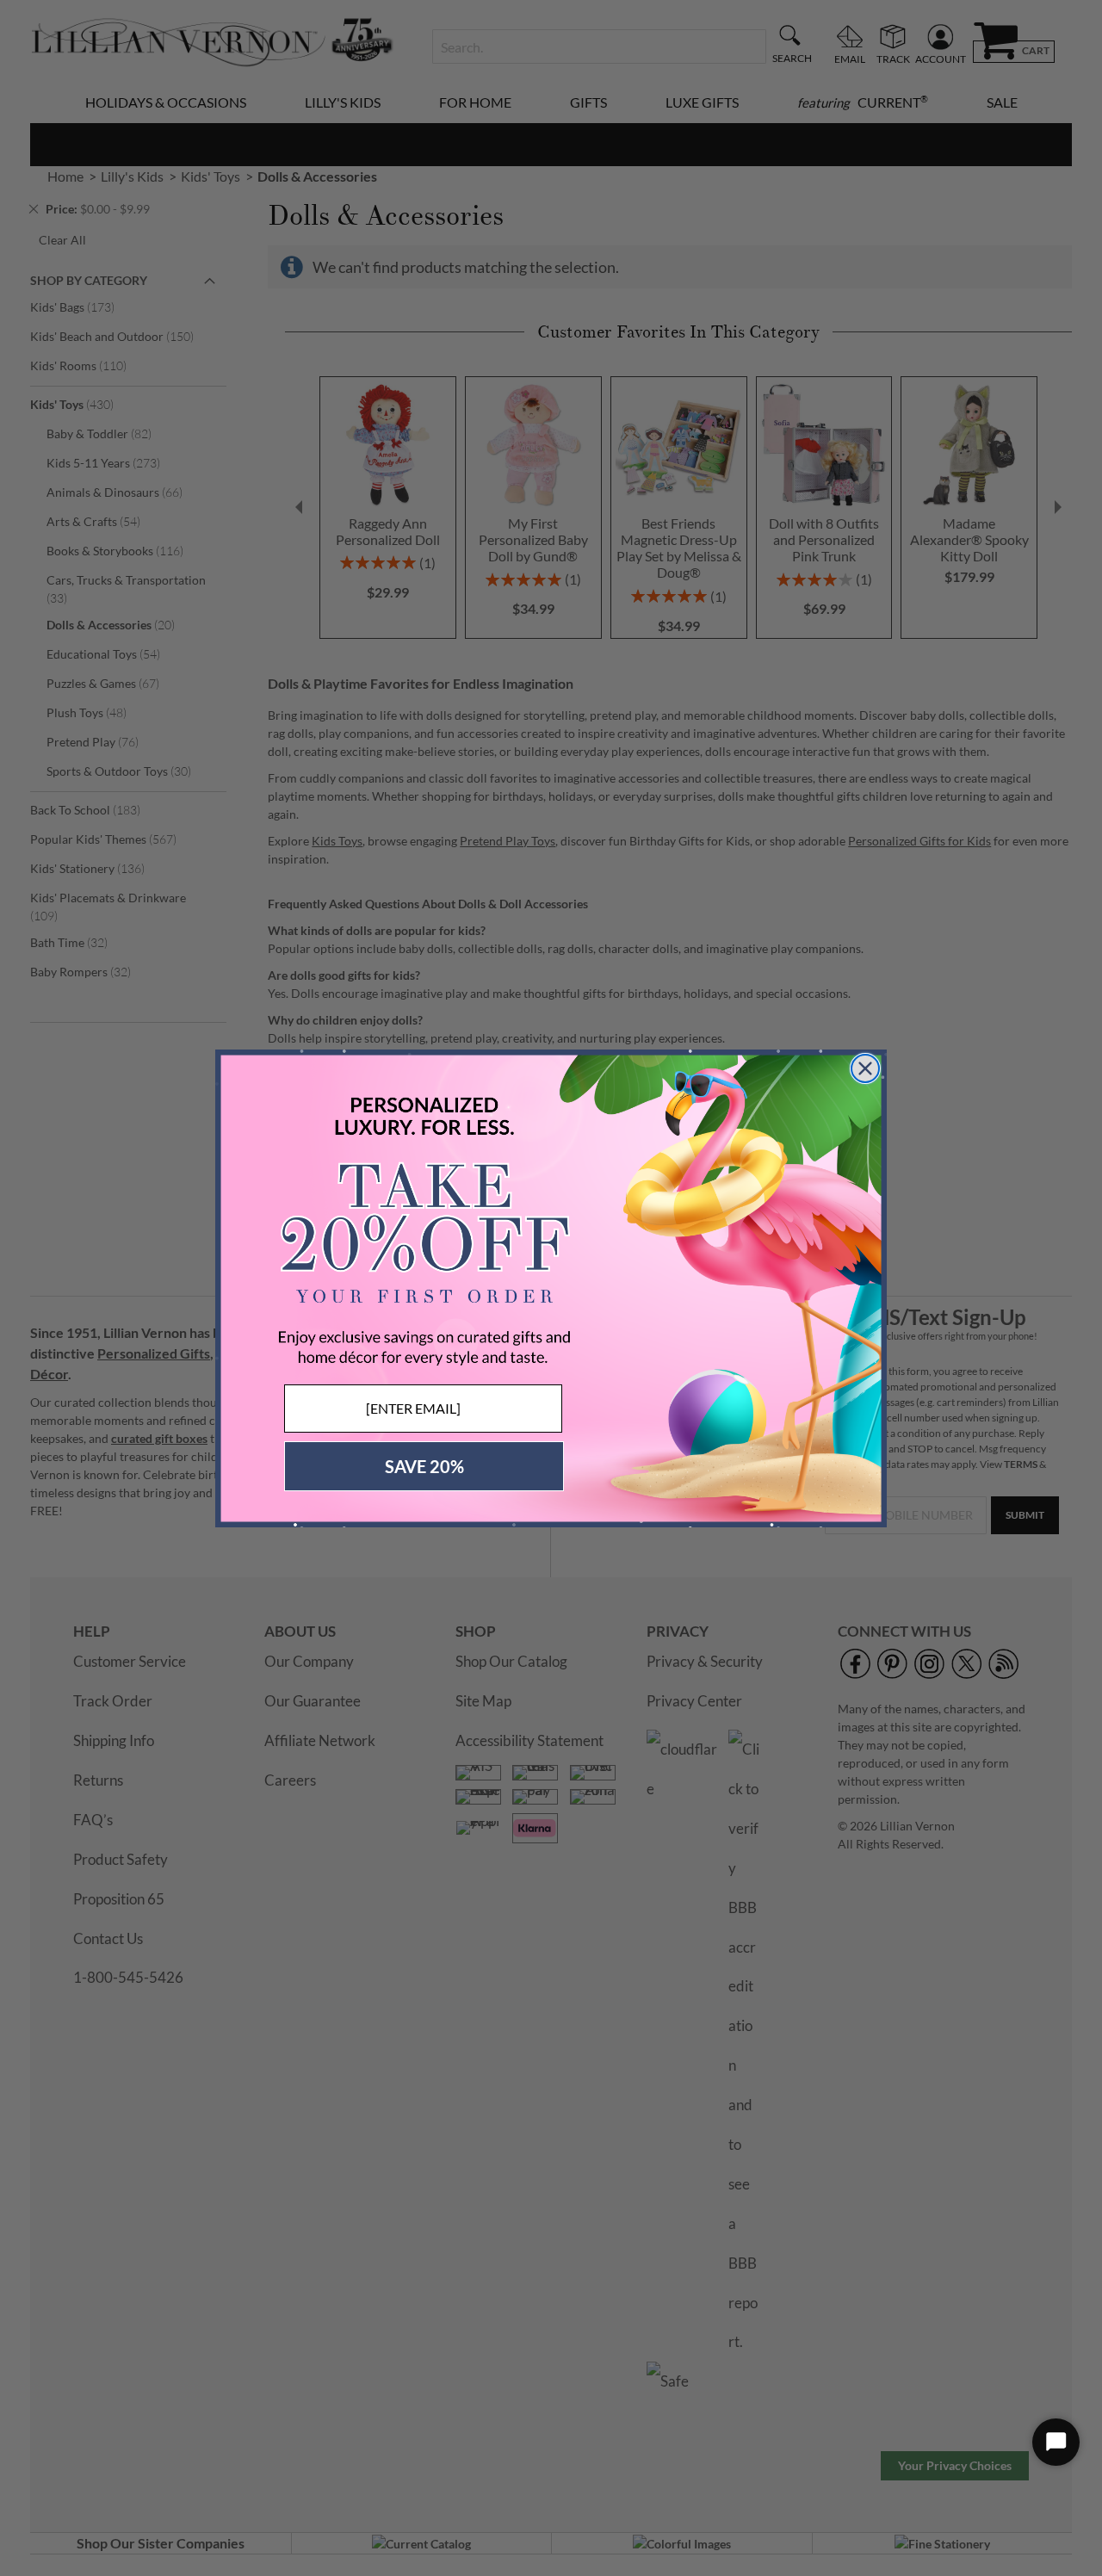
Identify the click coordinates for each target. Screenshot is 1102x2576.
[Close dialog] (865, 1068)
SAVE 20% (424, 1466)
